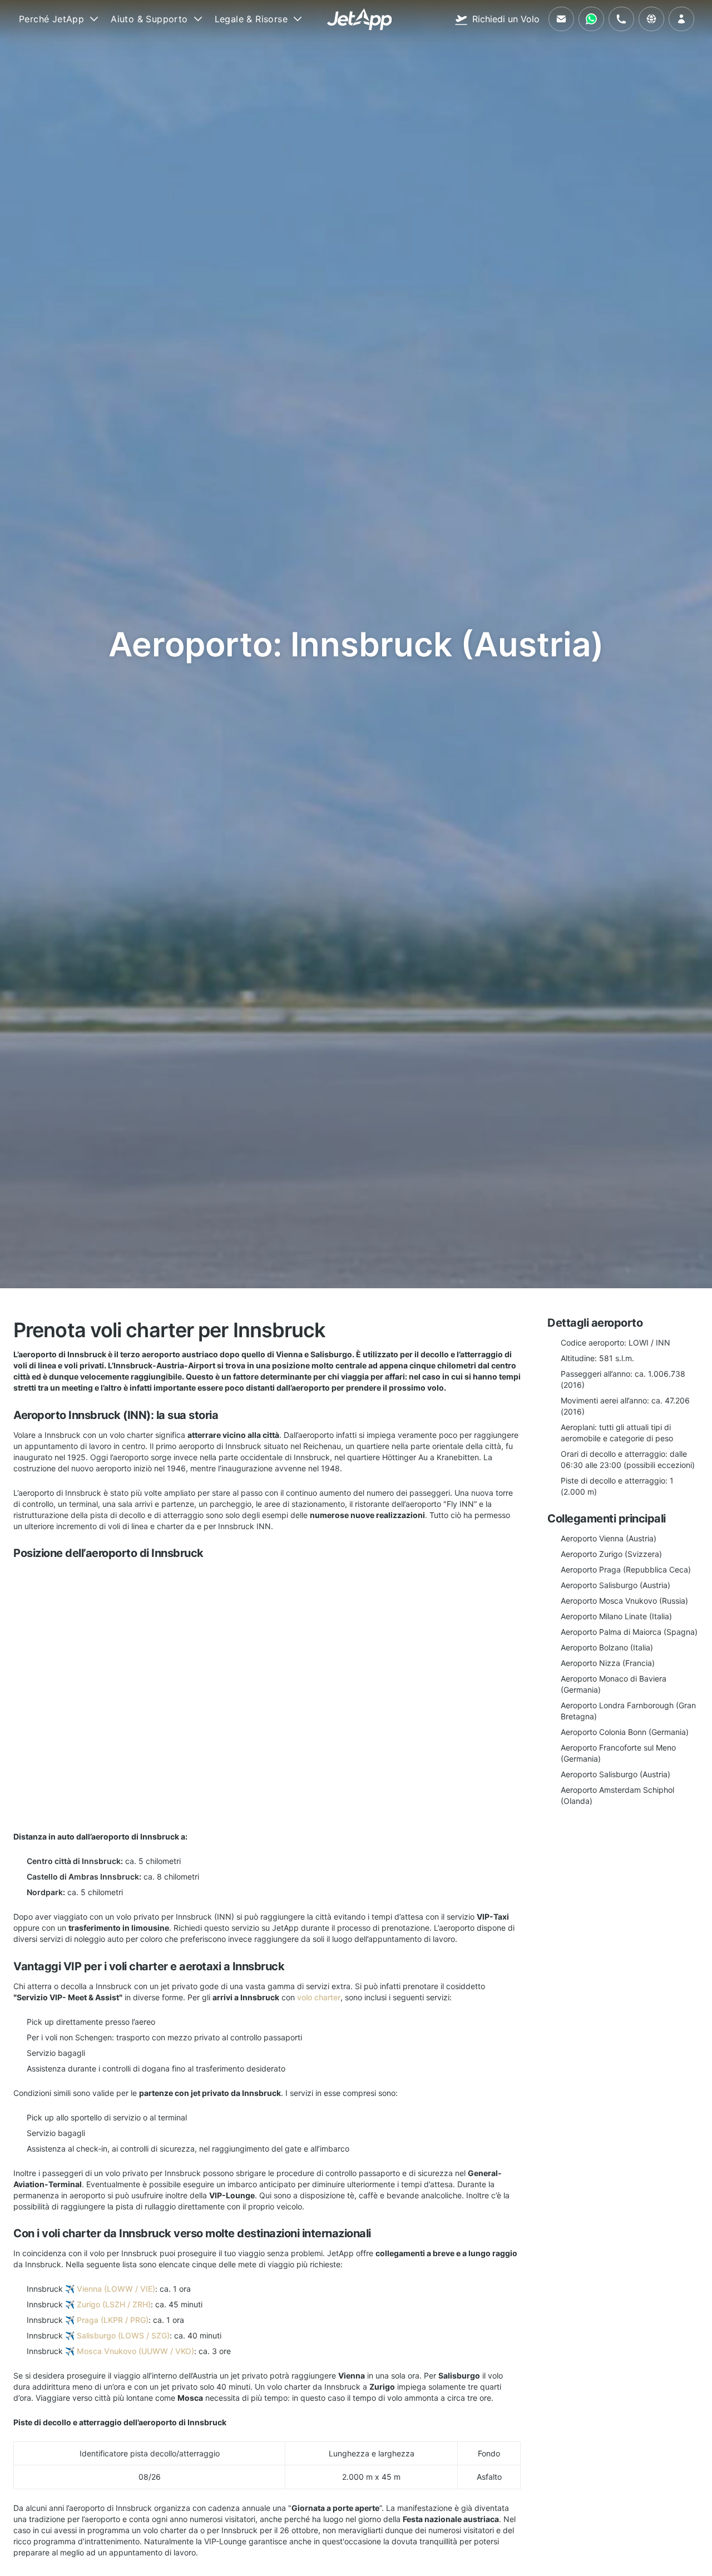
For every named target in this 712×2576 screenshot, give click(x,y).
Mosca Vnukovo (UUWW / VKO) (135, 2351)
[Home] (360, 19)
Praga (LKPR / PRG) (113, 2320)
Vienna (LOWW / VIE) (116, 2289)
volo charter (319, 1997)
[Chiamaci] (621, 19)
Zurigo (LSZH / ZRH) (114, 2304)
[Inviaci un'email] (561, 19)
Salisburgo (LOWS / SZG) (123, 2335)
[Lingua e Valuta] (651, 19)
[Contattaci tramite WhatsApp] (591, 19)
